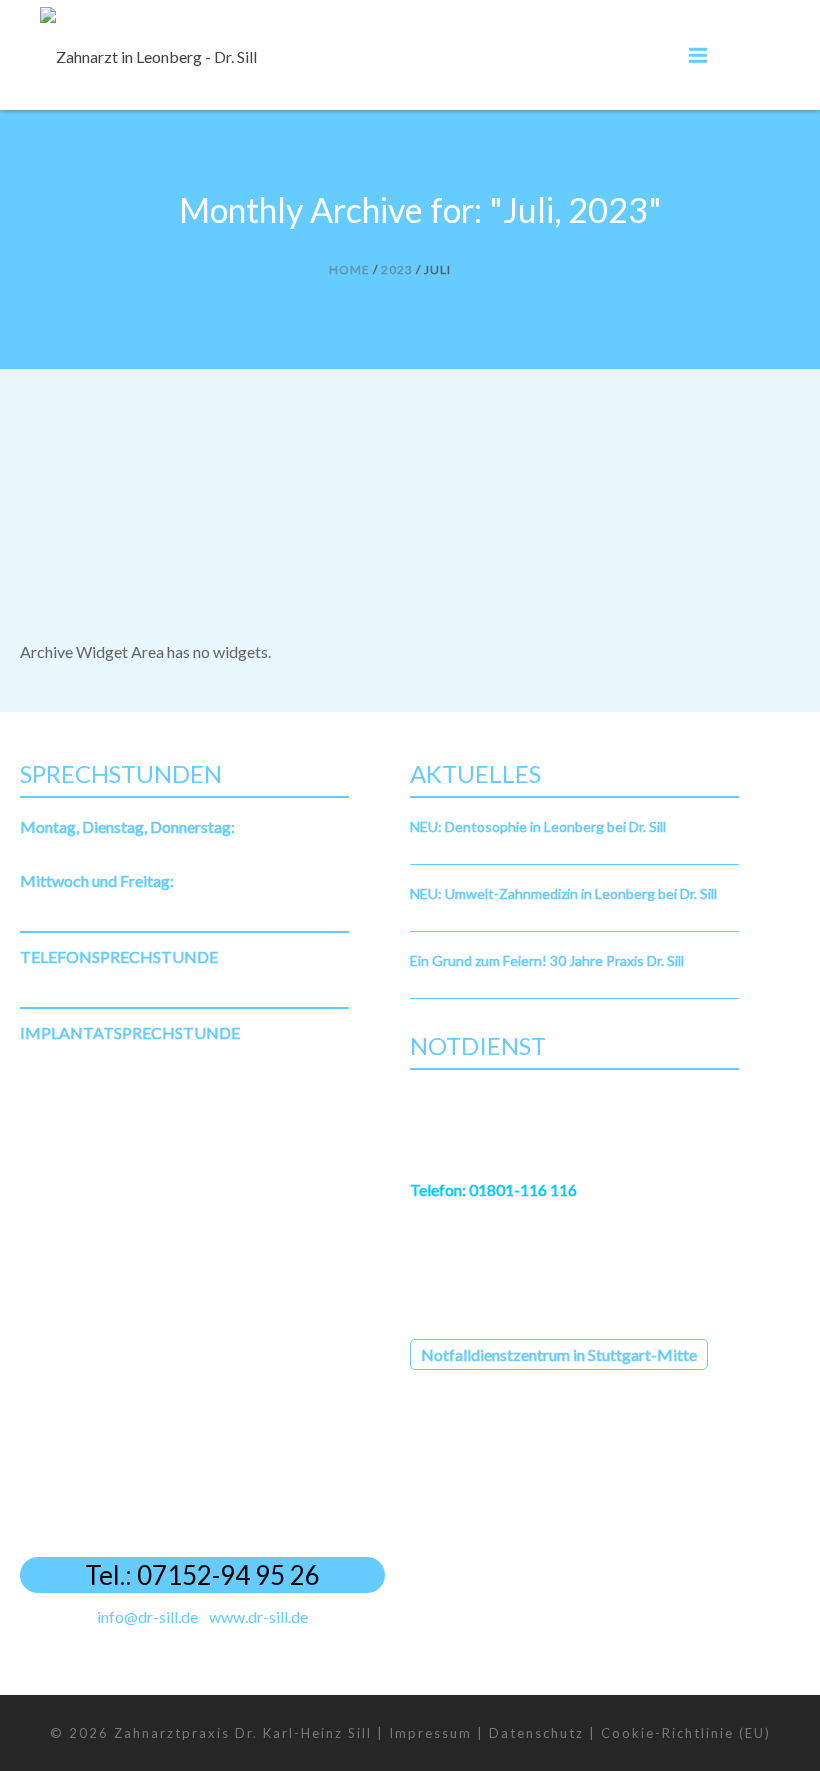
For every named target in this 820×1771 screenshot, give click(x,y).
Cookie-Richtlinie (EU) (686, 1733)
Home (349, 269)
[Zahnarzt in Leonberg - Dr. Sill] (148, 54)
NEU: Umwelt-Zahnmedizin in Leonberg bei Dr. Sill (563, 893)
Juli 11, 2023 (61, 490)
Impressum (430, 1733)
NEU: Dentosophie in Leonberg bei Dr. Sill (538, 826)
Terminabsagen (94, 465)
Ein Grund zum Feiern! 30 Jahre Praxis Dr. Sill (547, 960)
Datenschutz (536, 1733)
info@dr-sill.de (147, 1616)
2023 (397, 269)
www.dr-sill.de (258, 1616)
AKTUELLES (133, 490)
